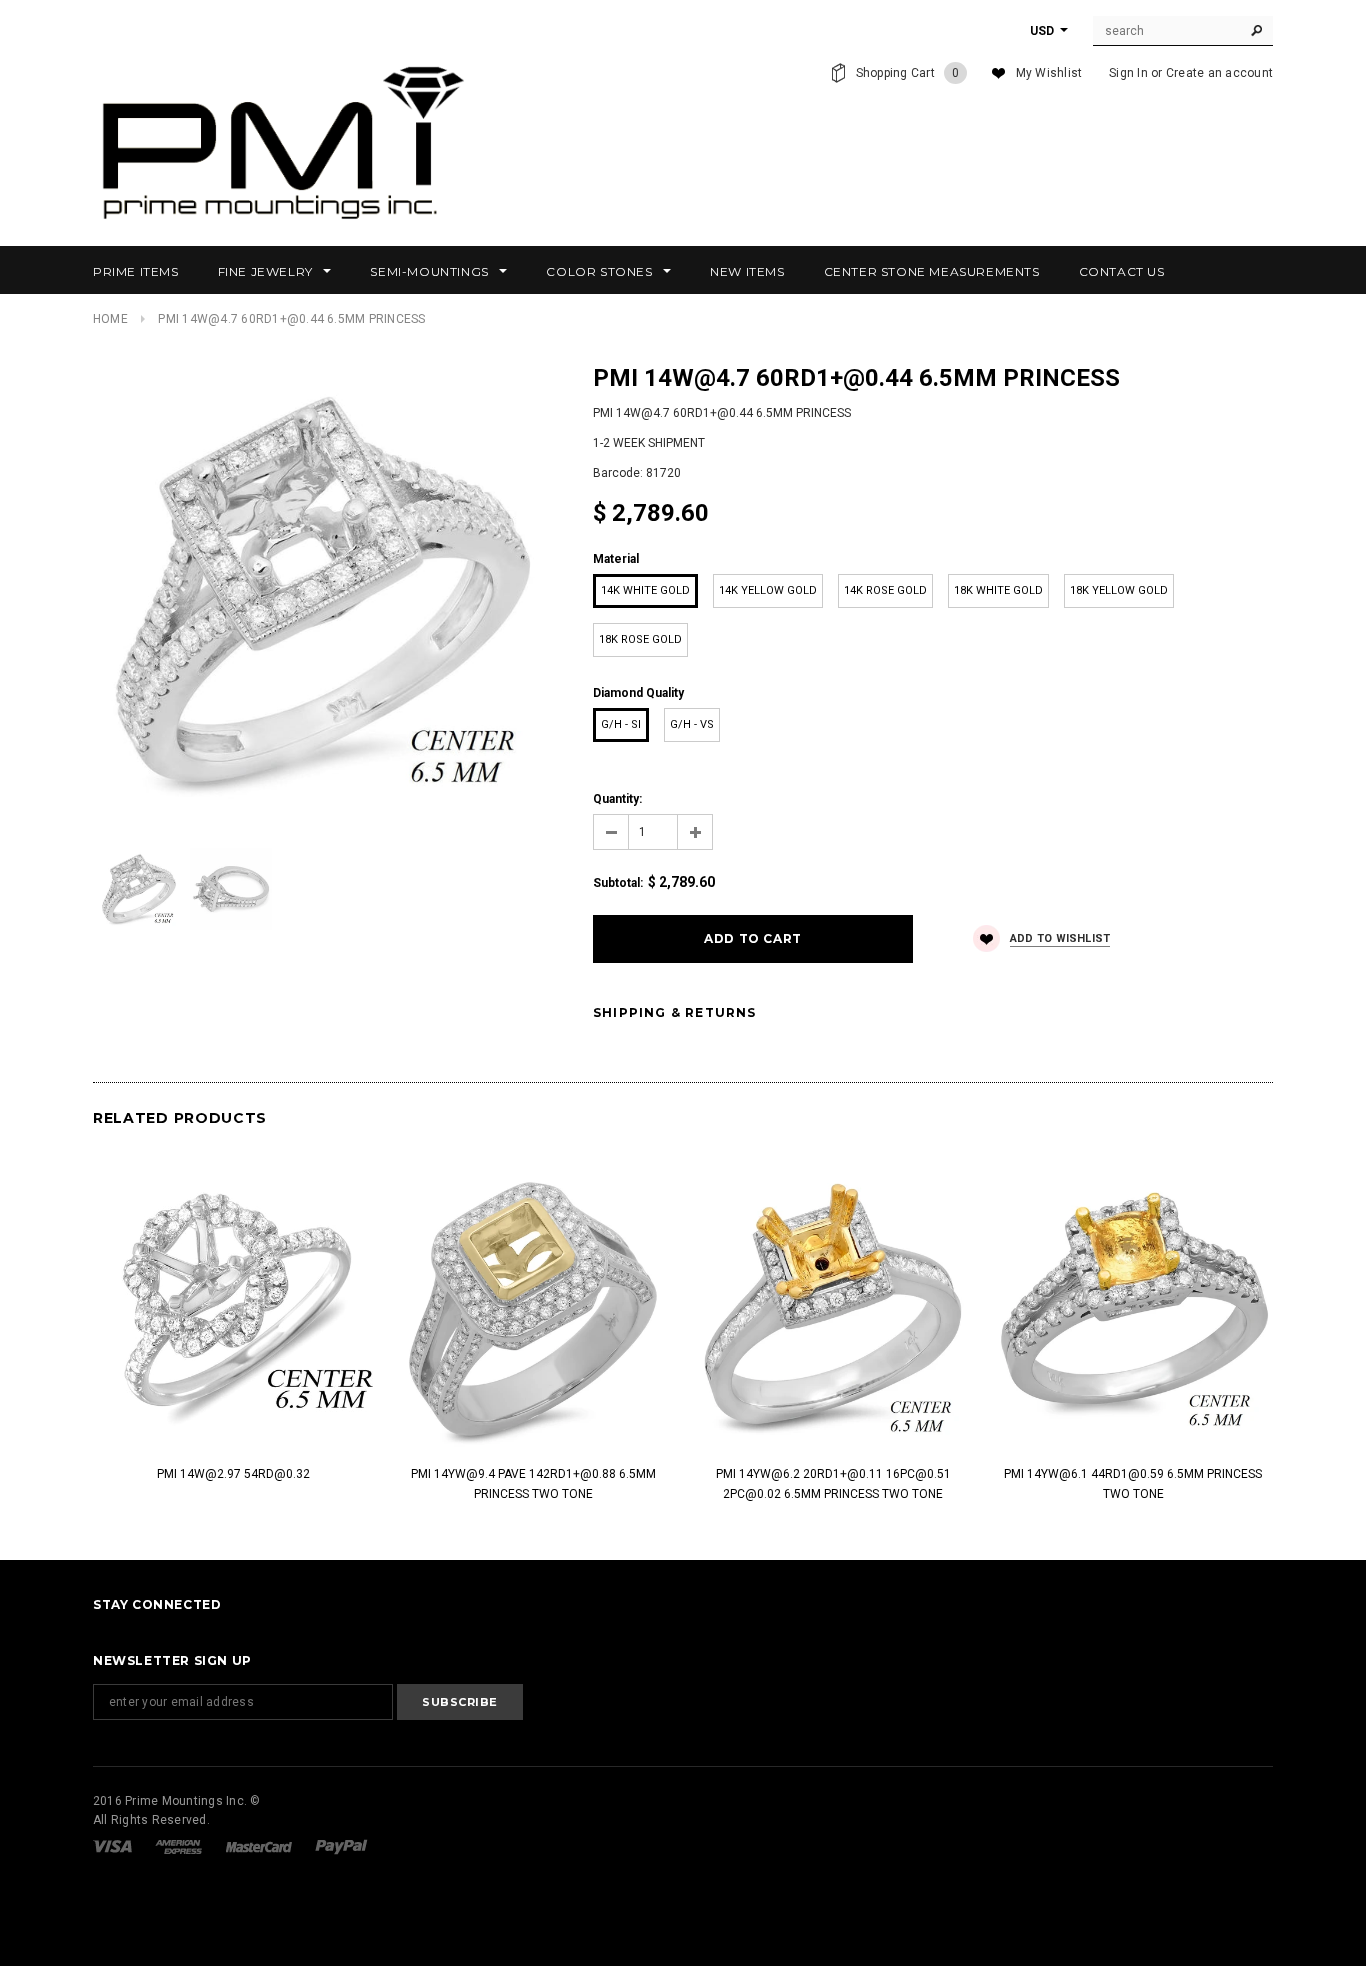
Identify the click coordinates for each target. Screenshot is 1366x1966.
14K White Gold (645, 590)
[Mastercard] (260, 1846)
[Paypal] (341, 1846)
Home (110, 319)
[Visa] (114, 1846)
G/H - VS (692, 724)
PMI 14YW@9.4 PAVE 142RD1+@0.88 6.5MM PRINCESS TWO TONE (533, 1484)
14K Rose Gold (885, 590)
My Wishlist (1049, 73)
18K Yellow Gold (1119, 590)
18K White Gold (998, 590)
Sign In (1128, 73)
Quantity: (617, 799)
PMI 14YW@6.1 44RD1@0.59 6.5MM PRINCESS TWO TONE (1133, 1484)
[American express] (180, 1846)
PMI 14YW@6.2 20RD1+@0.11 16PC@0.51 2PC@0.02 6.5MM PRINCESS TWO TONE (833, 1484)
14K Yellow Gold (768, 590)
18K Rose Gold (640, 639)
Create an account (1219, 73)
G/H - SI (621, 724)
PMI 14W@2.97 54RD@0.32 (233, 1474)
